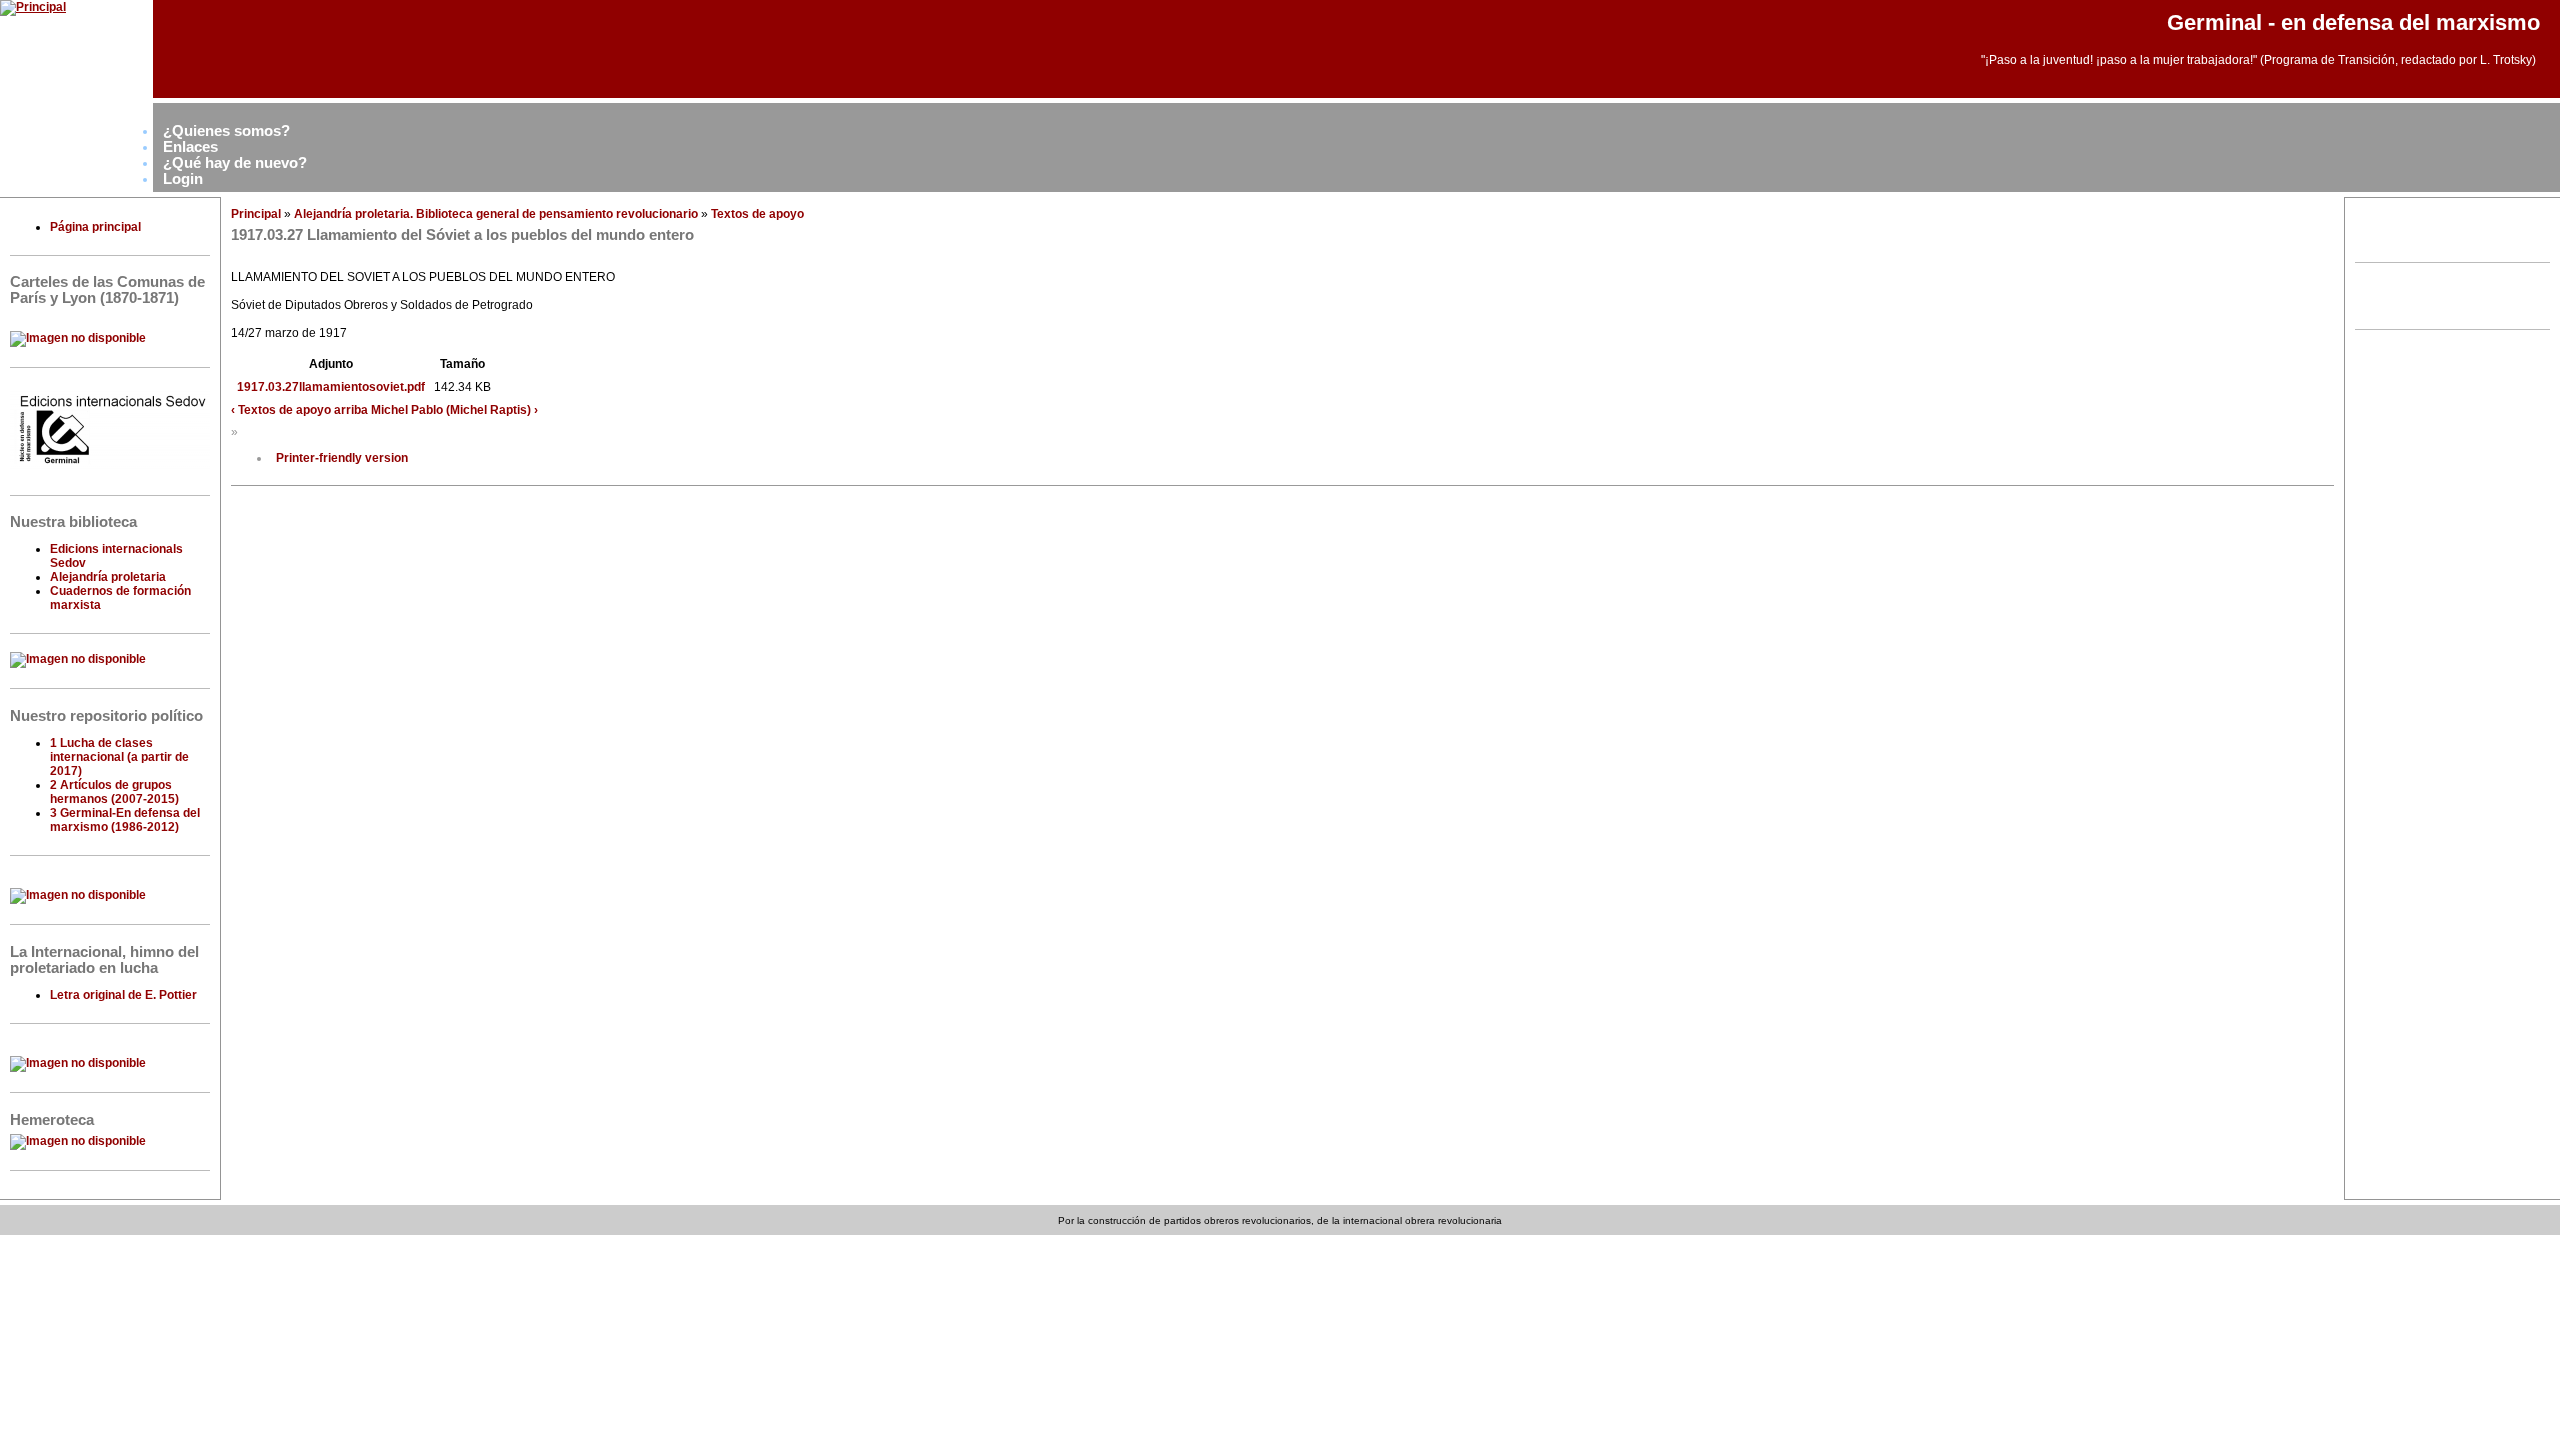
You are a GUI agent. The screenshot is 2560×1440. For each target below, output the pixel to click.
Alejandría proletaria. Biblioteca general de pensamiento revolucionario (496, 214)
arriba (351, 410)
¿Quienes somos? (226, 131)
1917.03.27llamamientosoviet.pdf (331, 387)
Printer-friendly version (342, 458)
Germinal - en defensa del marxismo (2353, 22)
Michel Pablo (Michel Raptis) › (454, 410)
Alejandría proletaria (108, 577)
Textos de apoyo (757, 214)
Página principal (95, 227)
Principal (256, 214)
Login (183, 179)
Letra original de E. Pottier (123, 995)
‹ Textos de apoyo (281, 410)
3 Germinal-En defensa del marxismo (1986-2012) (125, 820)
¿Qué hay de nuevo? (235, 163)
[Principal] (33, 7)
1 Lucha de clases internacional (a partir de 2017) (119, 757)
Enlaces (190, 147)
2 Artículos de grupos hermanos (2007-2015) (114, 792)
